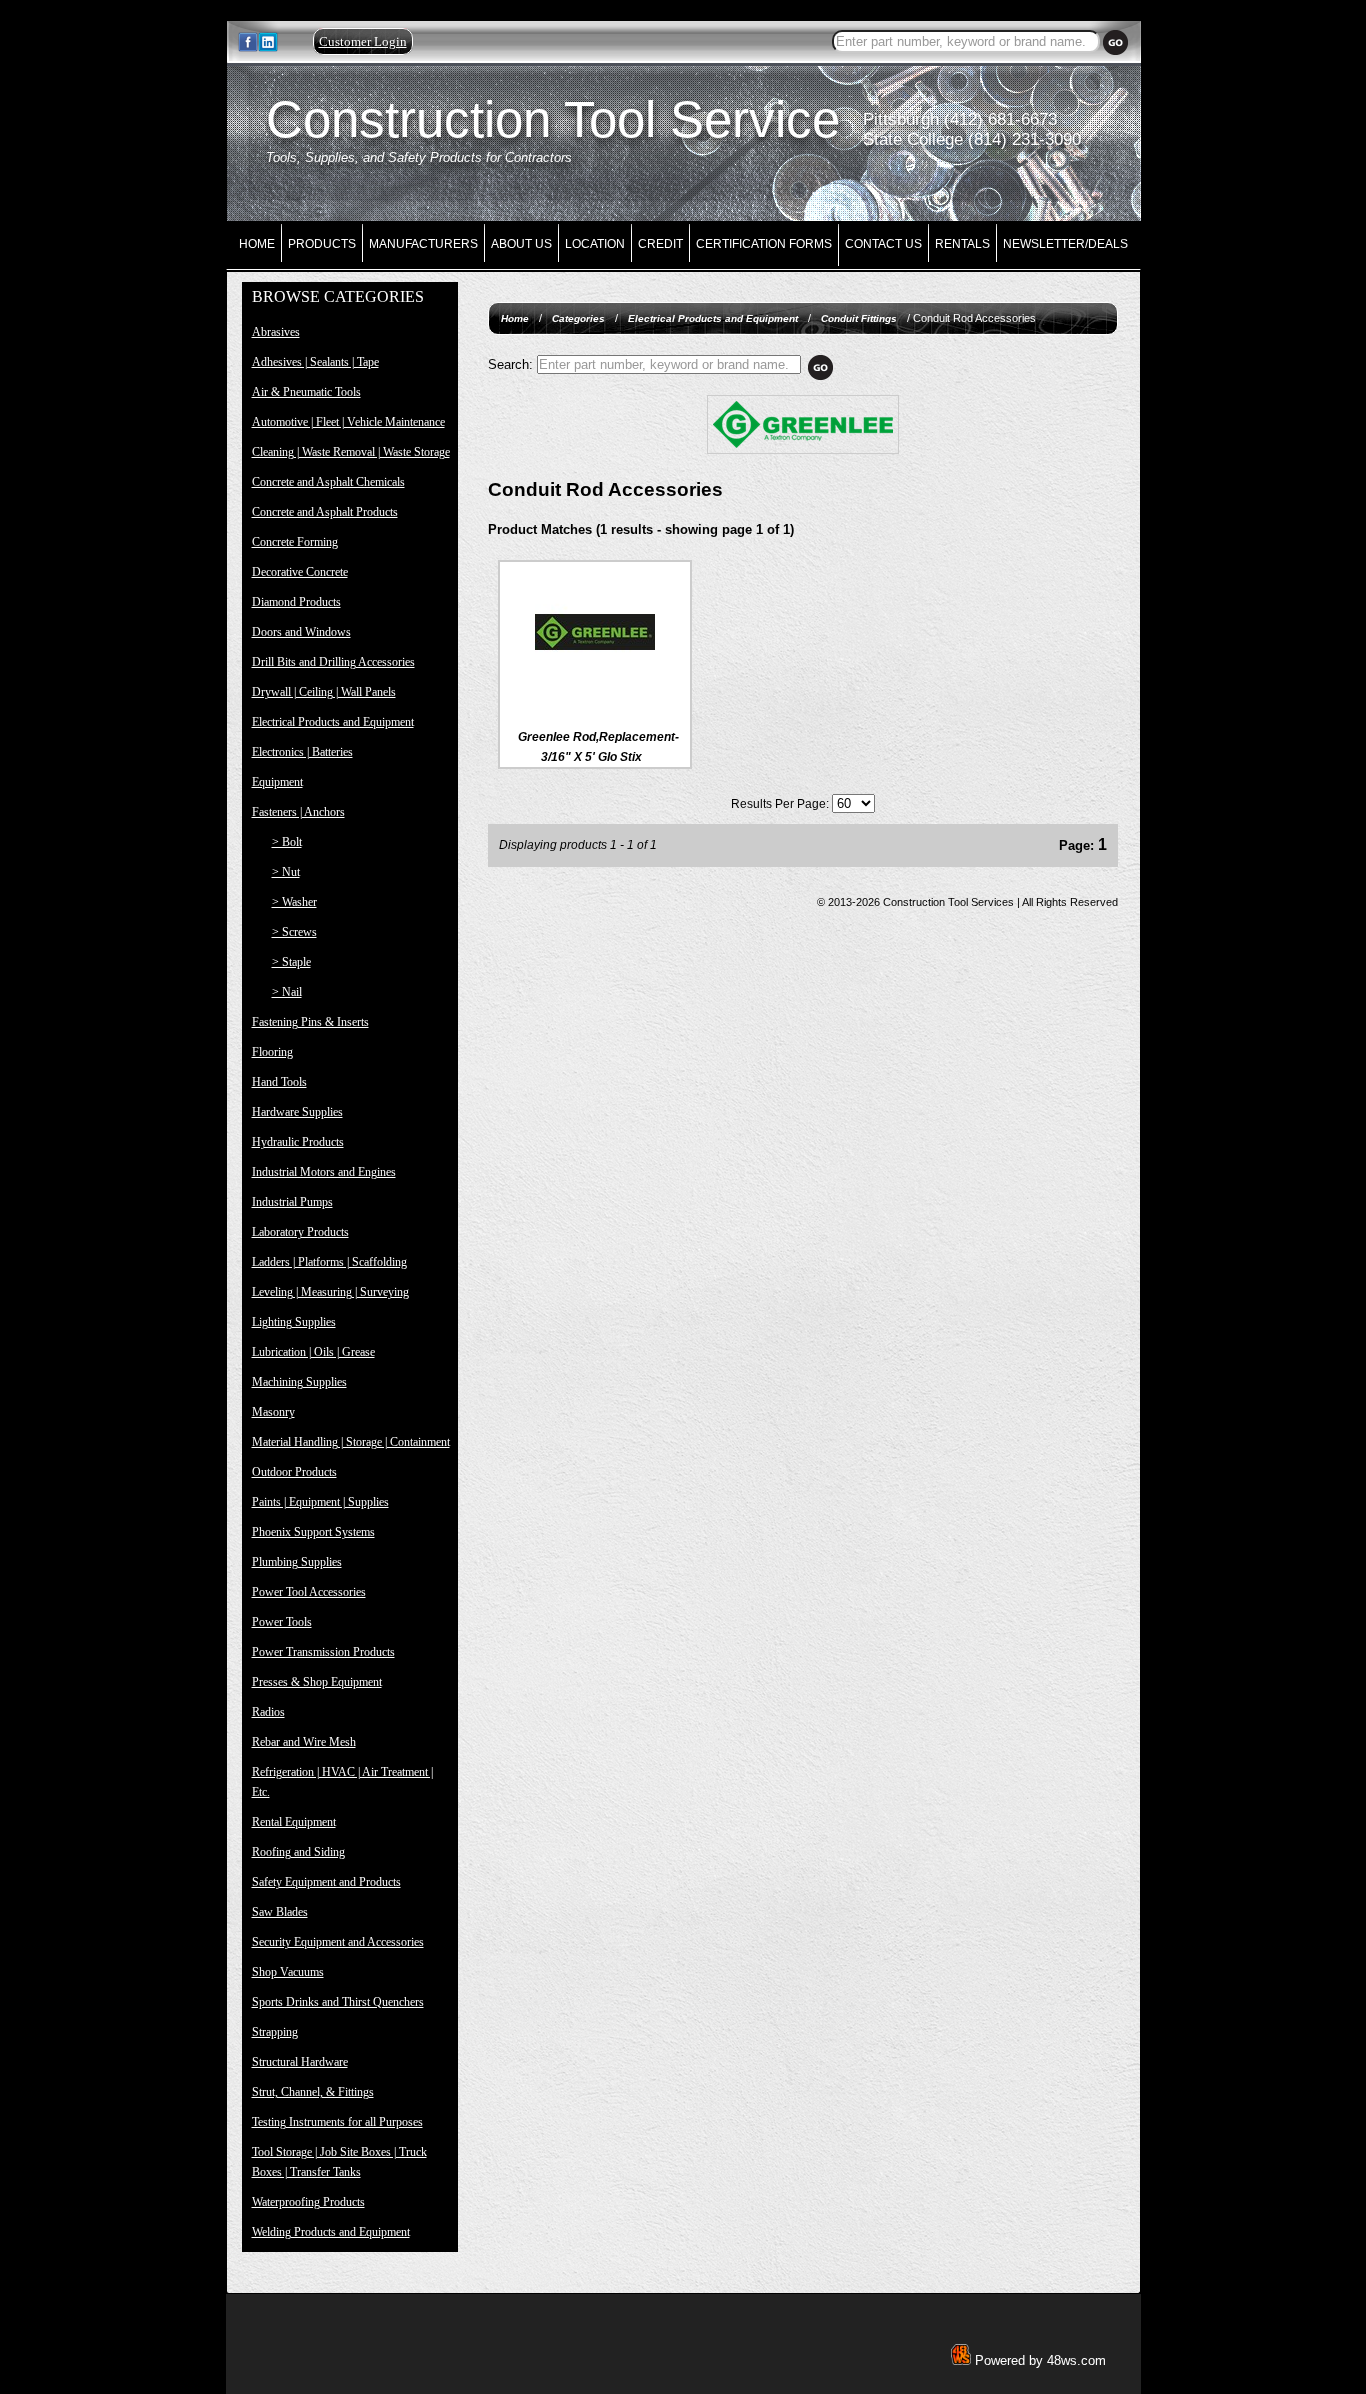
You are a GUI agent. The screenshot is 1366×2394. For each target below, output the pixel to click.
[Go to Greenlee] (803, 450)
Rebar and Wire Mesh (304, 1742)
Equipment (277, 782)
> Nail (287, 992)
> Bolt (287, 842)
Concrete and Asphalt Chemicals (328, 482)
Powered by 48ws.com (1038, 2360)
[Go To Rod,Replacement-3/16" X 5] (595, 688)
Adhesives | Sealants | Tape (315, 362)
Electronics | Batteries (302, 752)
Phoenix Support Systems (313, 1532)
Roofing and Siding (298, 1852)
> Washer (294, 902)
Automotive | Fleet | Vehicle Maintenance (348, 422)
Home (515, 318)
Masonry (273, 1412)
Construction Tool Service (553, 119)
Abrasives (276, 332)
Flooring (272, 1052)
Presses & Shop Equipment (317, 1682)
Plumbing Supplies (297, 1562)
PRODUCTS (322, 244)
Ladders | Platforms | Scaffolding (329, 1262)
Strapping (275, 2032)
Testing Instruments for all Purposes (337, 2122)
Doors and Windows (301, 632)
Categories (578, 318)
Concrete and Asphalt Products (325, 512)
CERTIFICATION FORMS (764, 244)
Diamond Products (296, 602)
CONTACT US (883, 244)
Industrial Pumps (292, 1202)
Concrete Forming (295, 542)
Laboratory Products (300, 1232)
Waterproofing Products (308, 2202)
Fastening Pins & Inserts (310, 1022)
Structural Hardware (300, 2062)
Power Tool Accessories (309, 1592)
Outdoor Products (294, 1472)
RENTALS (962, 244)
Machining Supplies (299, 1382)
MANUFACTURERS (423, 244)
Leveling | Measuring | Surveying (330, 1292)
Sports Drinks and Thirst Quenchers (338, 2002)
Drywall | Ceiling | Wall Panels (324, 692)
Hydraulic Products (298, 1142)
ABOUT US (521, 244)
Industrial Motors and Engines (324, 1172)
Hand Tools (279, 1082)
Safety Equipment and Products (326, 1882)
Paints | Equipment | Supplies (320, 1502)
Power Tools (282, 1622)
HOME (257, 244)
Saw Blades (280, 1912)
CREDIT (660, 244)
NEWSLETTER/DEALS (1065, 244)
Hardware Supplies (297, 1112)
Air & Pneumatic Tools (306, 392)
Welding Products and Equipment (331, 2232)
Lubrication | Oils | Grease (313, 1352)
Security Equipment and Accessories (338, 1942)
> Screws (294, 932)
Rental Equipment (294, 1822)
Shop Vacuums (288, 1972)
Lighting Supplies (294, 1322)
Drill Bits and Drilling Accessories (333, 662)
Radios (268, 1712)
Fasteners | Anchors (298, 812)
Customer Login (363, 41)
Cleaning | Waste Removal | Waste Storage (351, 452)
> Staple (291, 962)
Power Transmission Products (323, 1652)
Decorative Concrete (300, 572)
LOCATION (595, 244)
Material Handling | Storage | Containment (351, 1442)
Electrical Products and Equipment (333, 722)
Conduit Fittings (859, 318)
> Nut (286, 872)
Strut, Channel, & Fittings (313, 2092)
